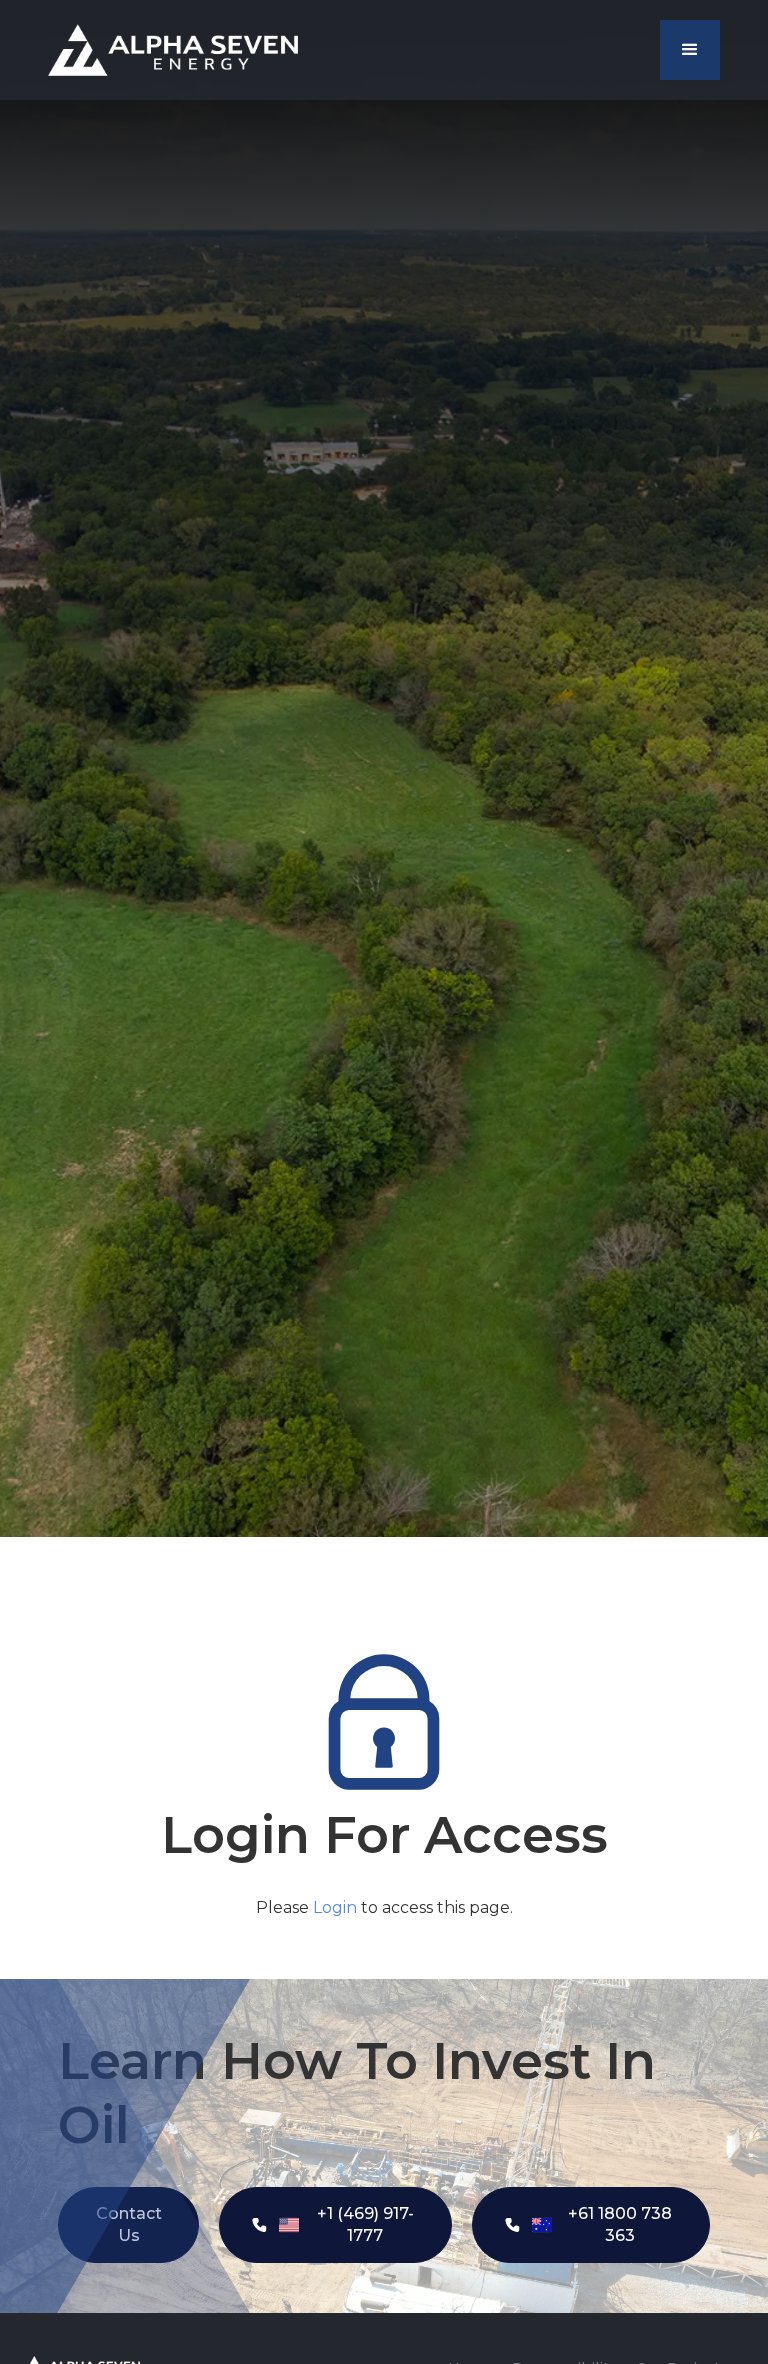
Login (335, 1907)
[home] (173, 50)
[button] (690, 50)
